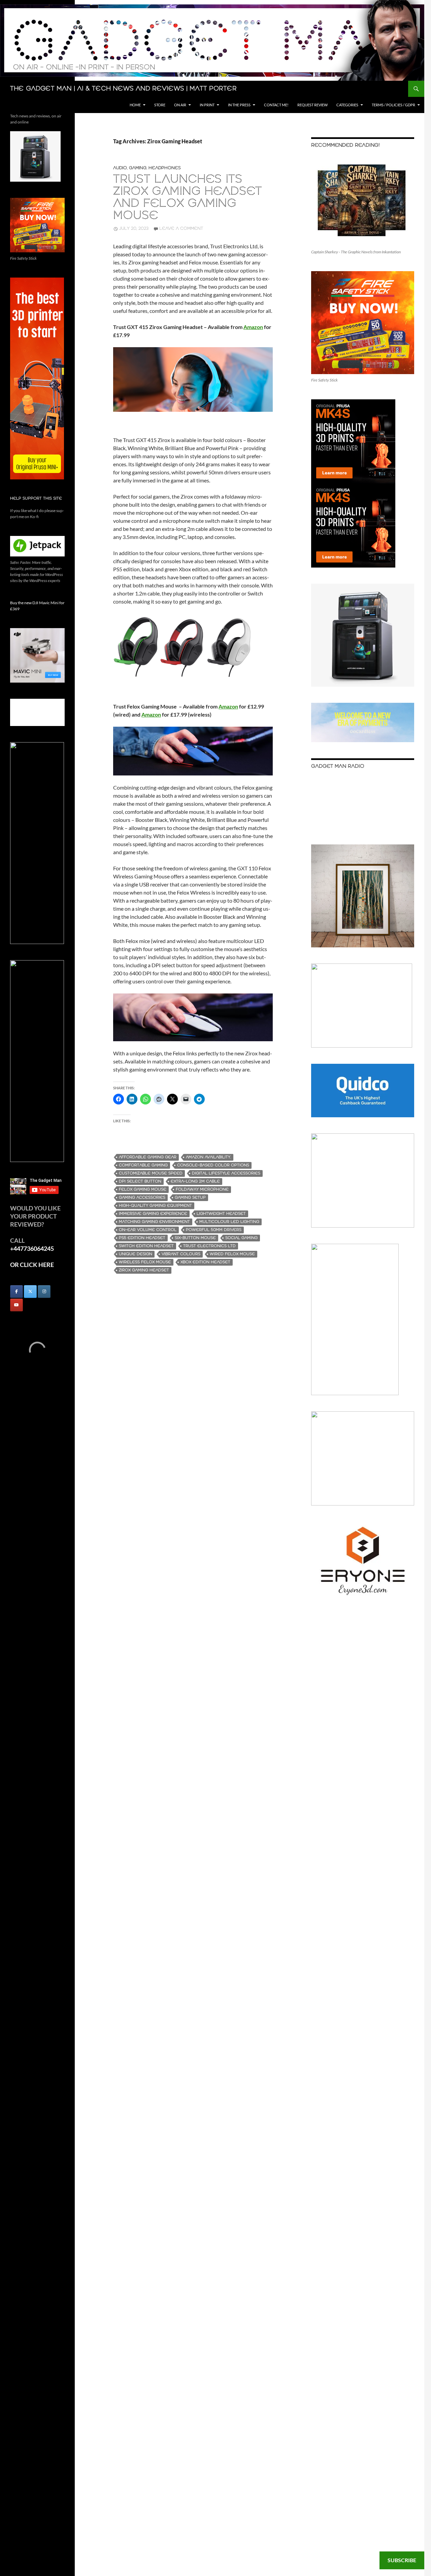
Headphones (165, 168)
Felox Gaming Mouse (143, 1189)
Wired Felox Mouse (232, 1254)
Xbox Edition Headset (205, 1262)
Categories (347, 105)
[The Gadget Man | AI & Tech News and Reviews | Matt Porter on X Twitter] (30, 1292)
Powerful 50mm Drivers (214, 1230)
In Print (207, 105)
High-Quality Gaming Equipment (155, 1206)
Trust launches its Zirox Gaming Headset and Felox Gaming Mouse (188, 198)
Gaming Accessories (142, 1198)
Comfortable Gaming (143, 1165)
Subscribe (402, 2560)
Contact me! (276, 105)
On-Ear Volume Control (148, 1230)
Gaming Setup (190, 1198)
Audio (120, 168)
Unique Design (136, 1254)
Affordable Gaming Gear (148, 1157)
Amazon (151, 714)
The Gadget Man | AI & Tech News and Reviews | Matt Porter (123, 89)
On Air (180, 105)
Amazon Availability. (208, 1157)
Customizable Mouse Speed (151, 1173)
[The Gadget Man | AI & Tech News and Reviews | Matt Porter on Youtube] (16, 1305)
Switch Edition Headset (146, 1246)
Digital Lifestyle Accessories (226, 1173)
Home (135, 105)
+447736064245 (32, 1248)
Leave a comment (181, 229)
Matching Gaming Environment (154, 1222)
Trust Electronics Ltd (209, 1246)
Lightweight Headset (221, 1214)
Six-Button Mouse (195, 1238)
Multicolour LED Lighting (229, 1222)
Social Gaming (241, 1238)
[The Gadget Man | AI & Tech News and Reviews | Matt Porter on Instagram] (44, 1292)
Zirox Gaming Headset (144, 1270)
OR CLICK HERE (32, 1265)
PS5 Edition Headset (142, 1238)
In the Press (239, 105)
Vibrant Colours (181, 1254)
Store (160, 105)
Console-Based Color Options (213, 1165)
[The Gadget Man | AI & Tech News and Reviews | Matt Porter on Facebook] (16, 1292)
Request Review (312, 105)
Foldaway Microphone (202, 1189)
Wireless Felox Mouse (145, 1262)
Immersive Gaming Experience (153, 1214)
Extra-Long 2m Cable (195, 1181)
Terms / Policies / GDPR (393, 105)
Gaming (138, 168)
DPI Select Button (140, 1181)
